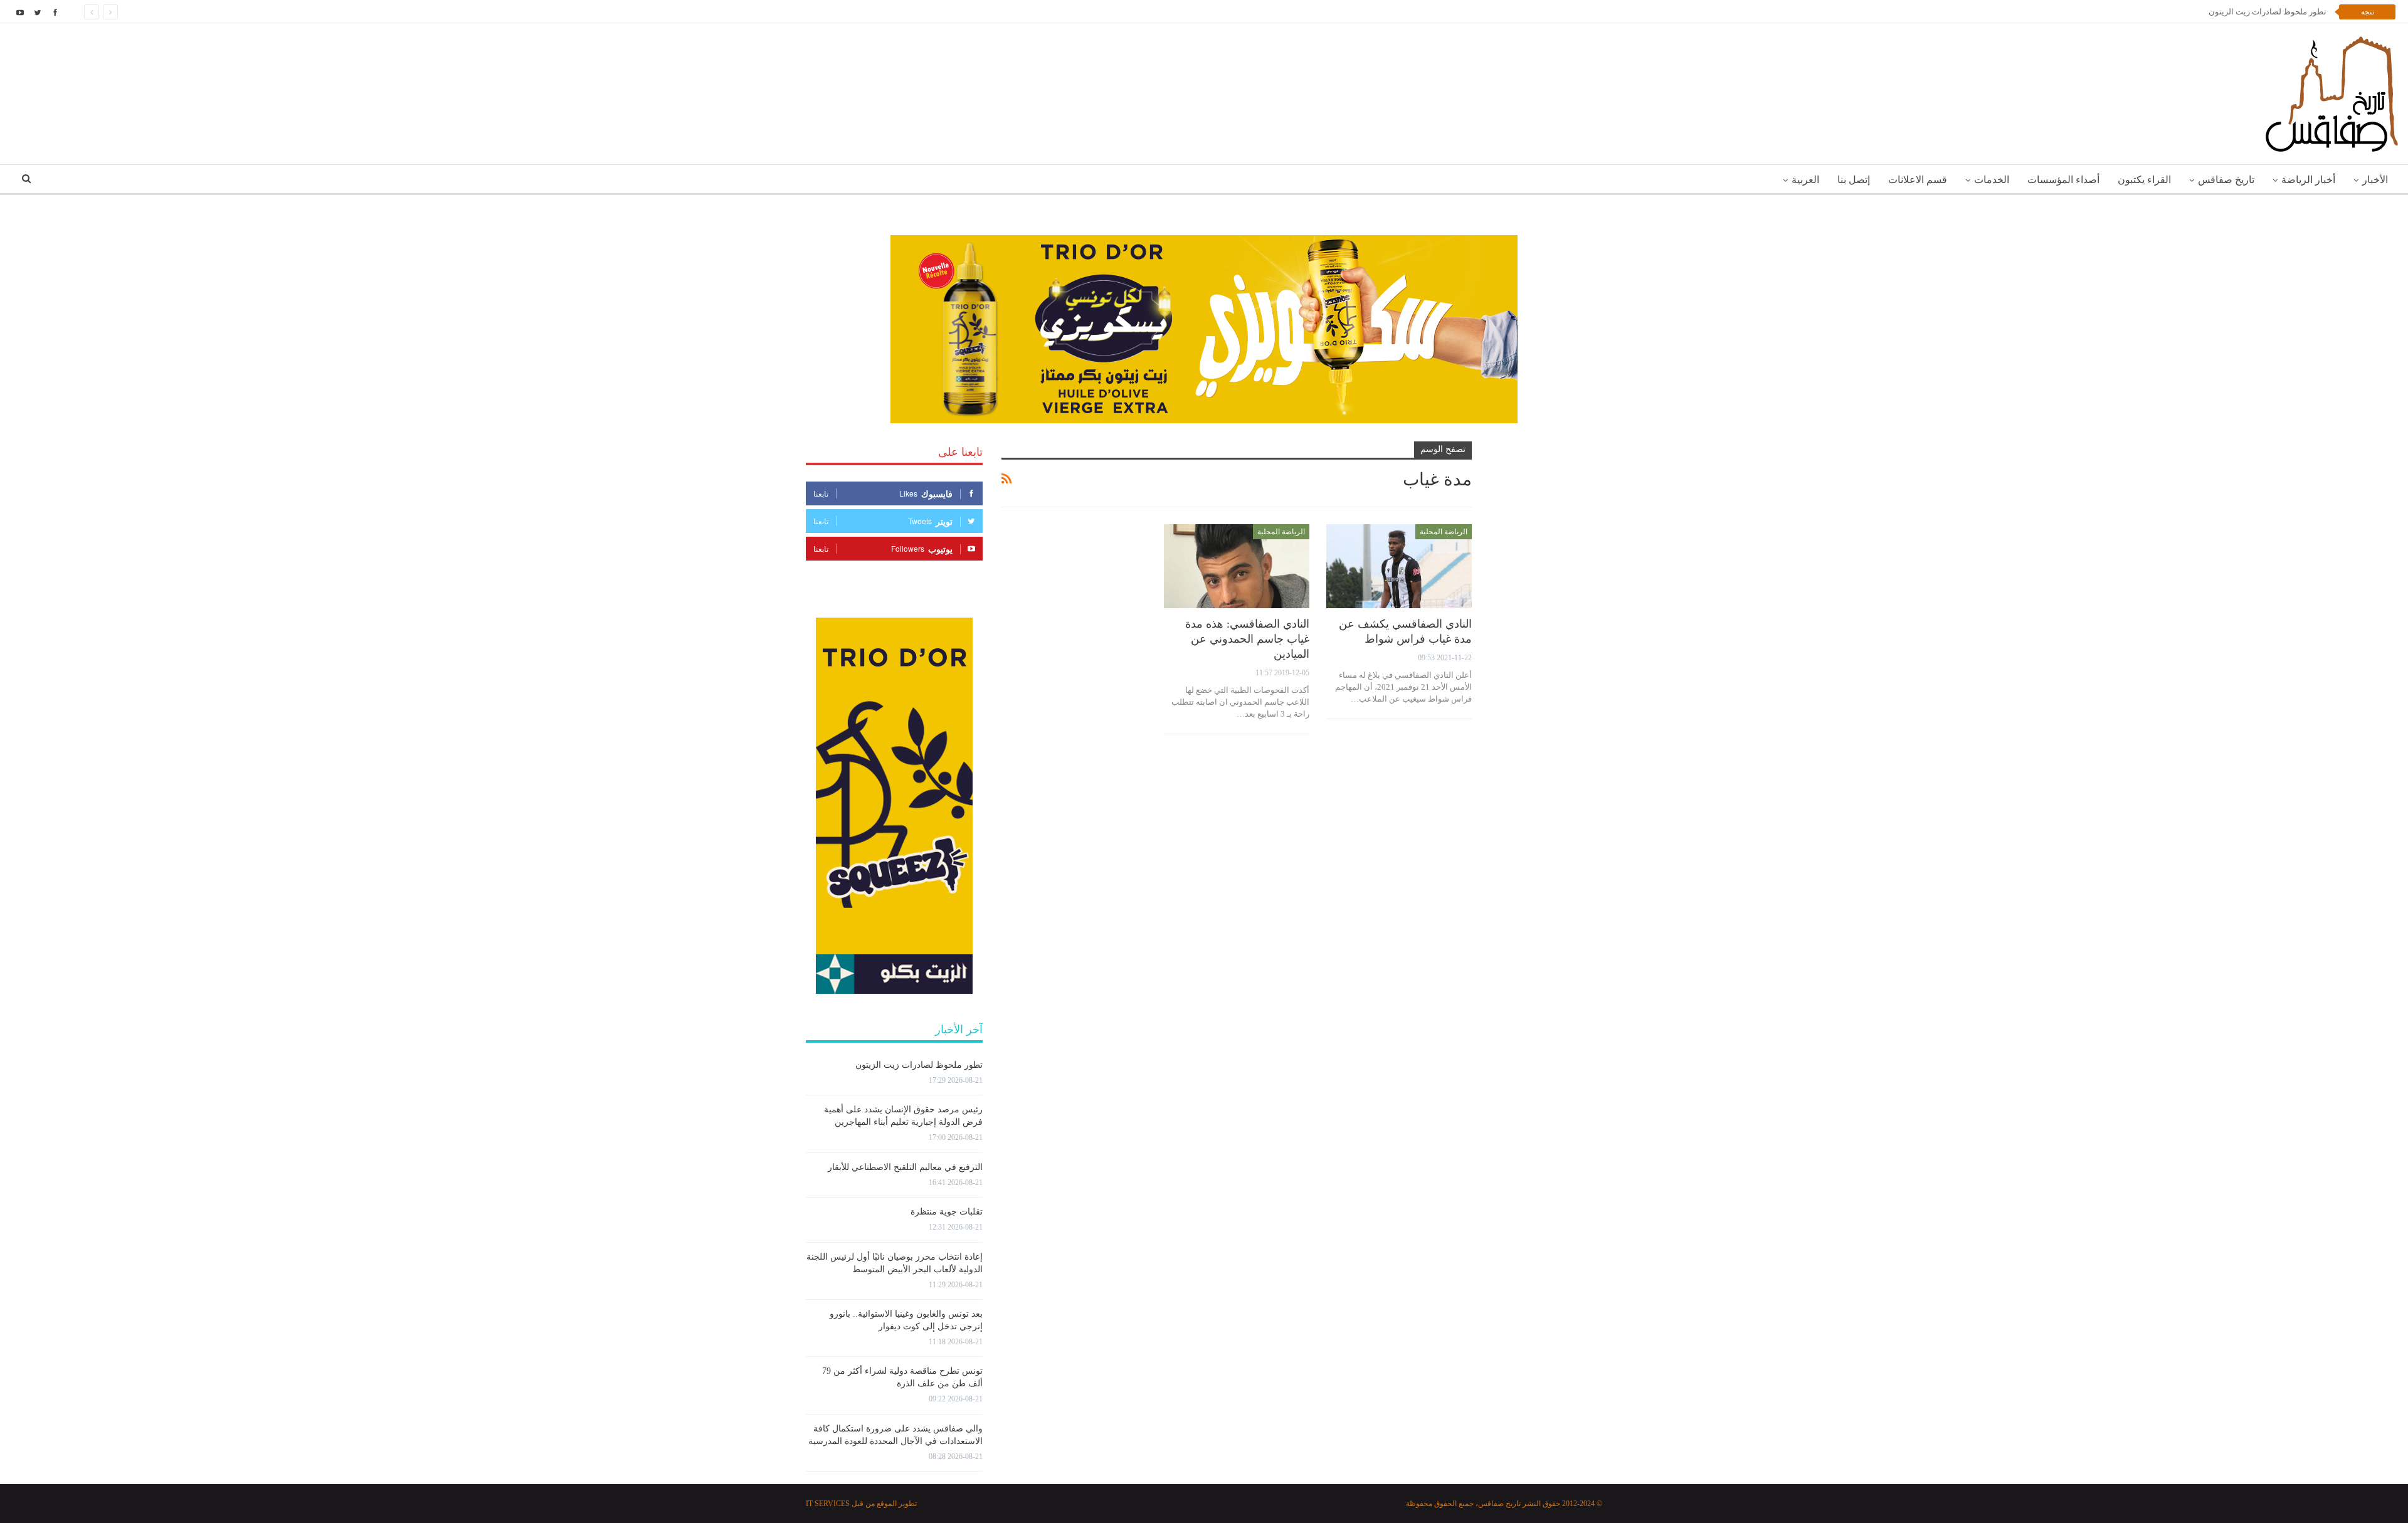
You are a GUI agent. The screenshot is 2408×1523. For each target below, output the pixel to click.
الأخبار (2375, 180)
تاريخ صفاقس (2226, 180)
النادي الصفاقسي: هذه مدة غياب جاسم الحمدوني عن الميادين (1247, 639)
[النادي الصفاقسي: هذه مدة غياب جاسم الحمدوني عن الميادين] (1237, 567)
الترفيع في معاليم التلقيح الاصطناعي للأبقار (905, 1167)
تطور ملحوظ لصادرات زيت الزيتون (919, 1065)
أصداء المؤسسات (2063, 180)
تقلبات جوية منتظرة (947, 1212)
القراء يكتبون (2144, 180)
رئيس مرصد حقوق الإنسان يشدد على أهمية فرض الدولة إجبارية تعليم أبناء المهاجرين (2184, 12)
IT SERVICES (828, 1504)
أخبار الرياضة (2308, 180)
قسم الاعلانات (1918, 180)
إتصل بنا (1854, 180)
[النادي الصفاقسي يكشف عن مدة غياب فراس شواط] (1399, 567)
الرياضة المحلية (1444, 532)
